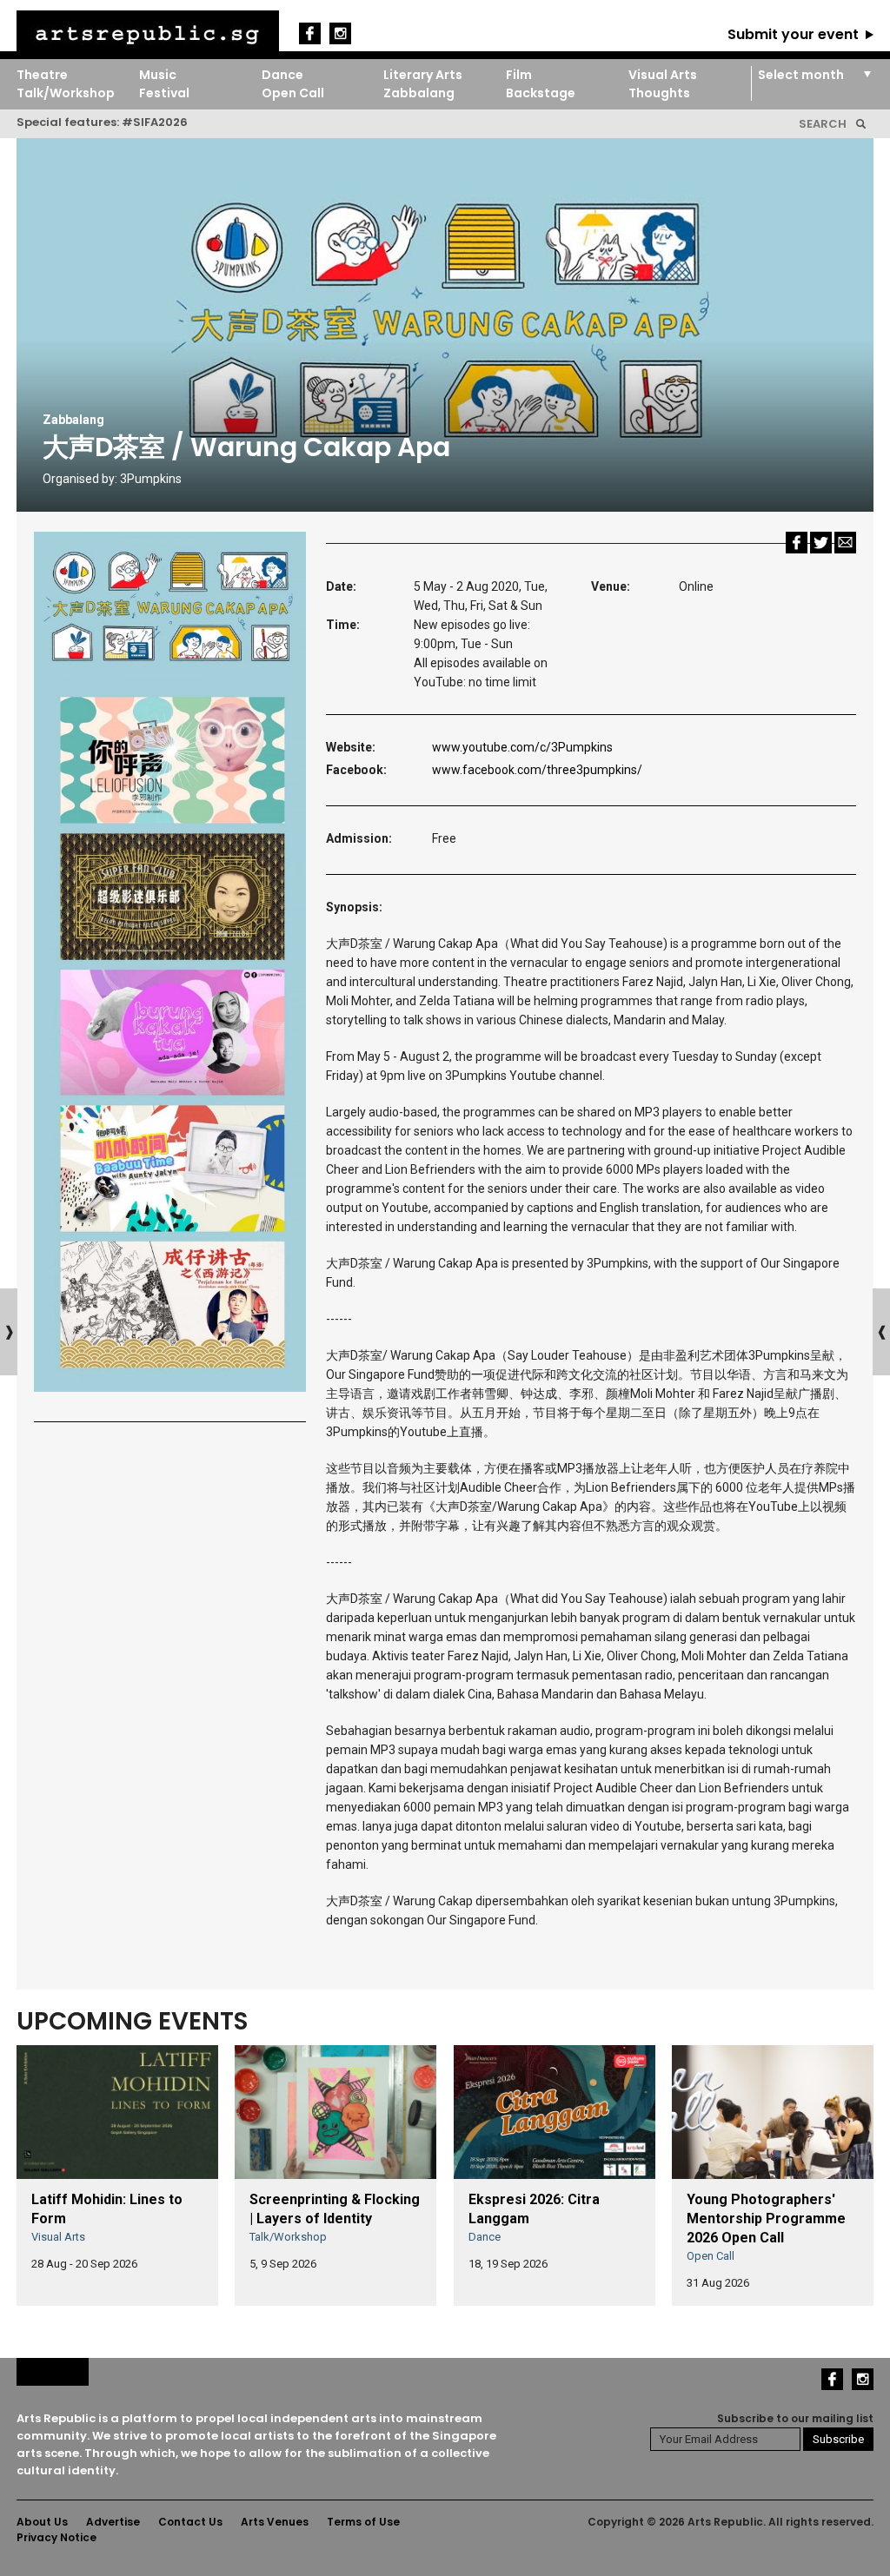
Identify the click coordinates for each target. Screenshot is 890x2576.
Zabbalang (419, 93)
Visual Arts (663, 75)
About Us (42, 2522)
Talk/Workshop (66, 93)
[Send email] (845, 542)
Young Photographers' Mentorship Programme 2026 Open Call (766, 2218)
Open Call (293, 93)
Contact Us (190, 2522)
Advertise (113, 2522)
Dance (282, 75)
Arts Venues (275, 2522)
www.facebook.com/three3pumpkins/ (537, 770)
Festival (164, 93)
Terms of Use (363, 2522)
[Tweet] (821, 542)
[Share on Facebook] (797, 542)
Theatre (42, 75)
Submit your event (793, 34)
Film (519, 75)
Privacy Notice (56, 2537)
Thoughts (659, 93)
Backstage (541, 93)
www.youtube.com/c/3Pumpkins (522, 747)
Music (158, 75)
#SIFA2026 (155, 122)
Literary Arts (423, 75)
